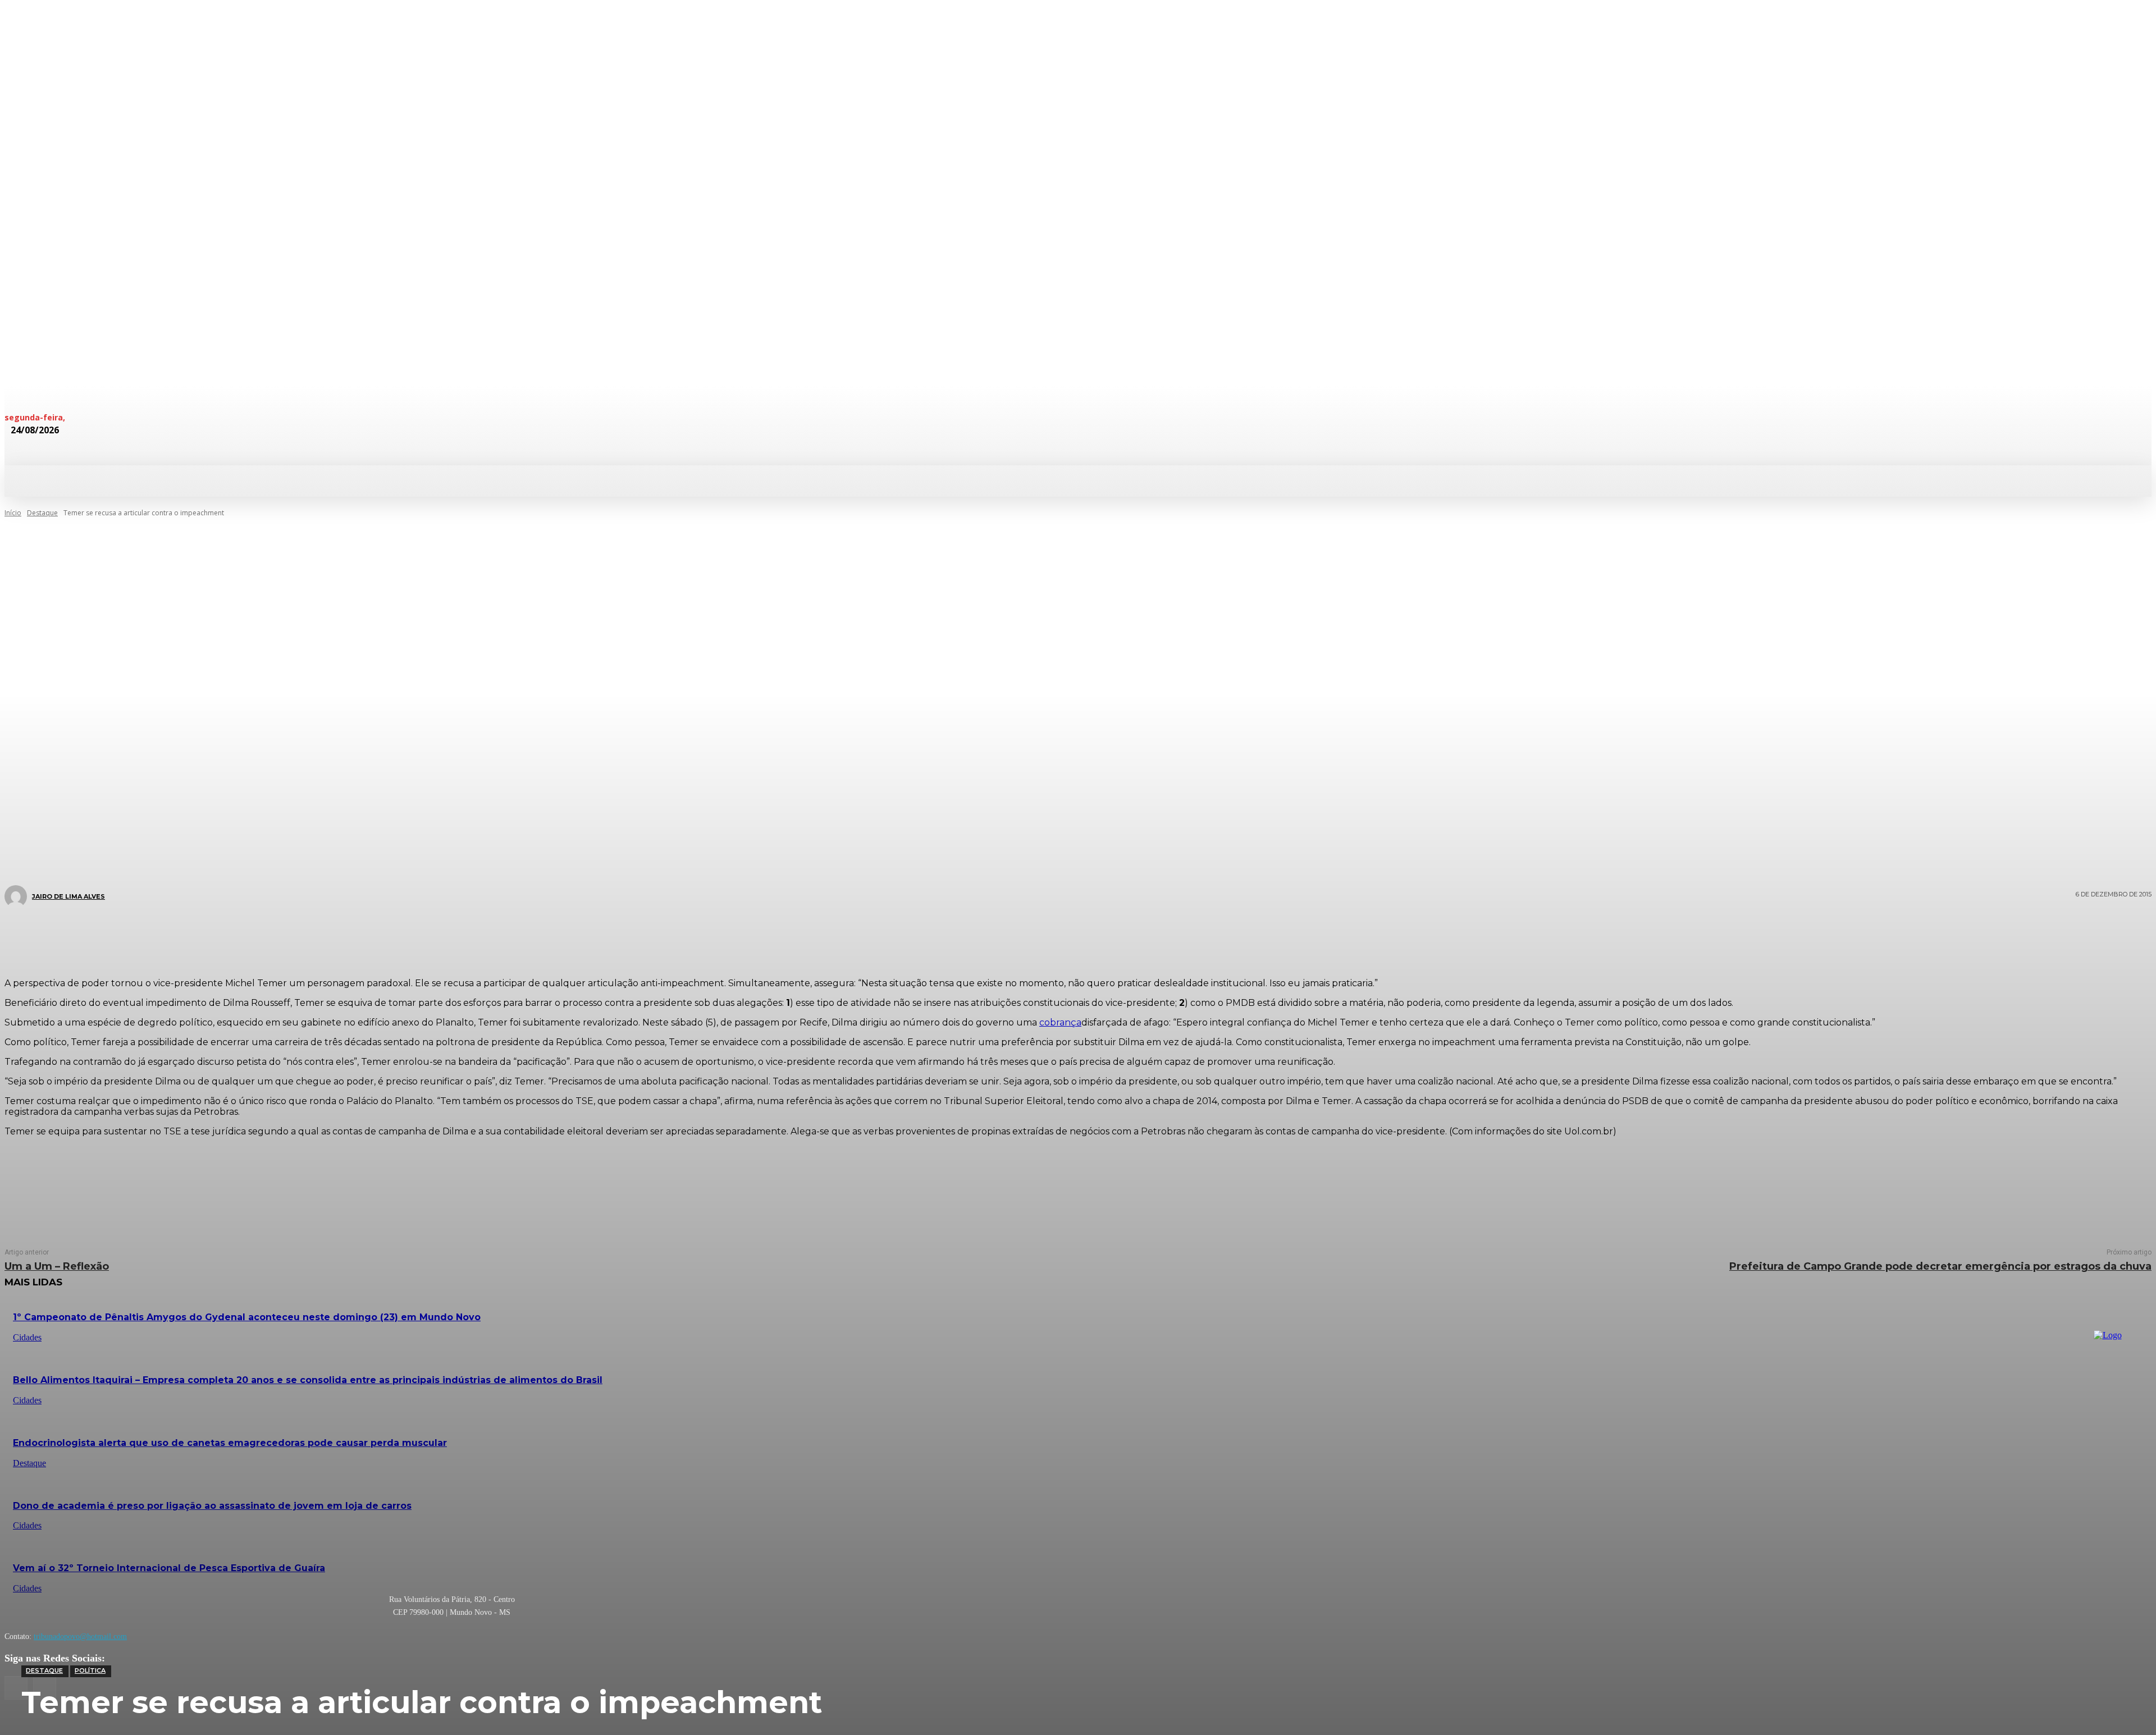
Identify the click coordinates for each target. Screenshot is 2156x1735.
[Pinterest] (1070, 936)
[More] (1145, 936)
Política (90, 1670)
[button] (600, 480)
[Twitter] (1036, 936)
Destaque (44, 1670)
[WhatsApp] (1104, 936)
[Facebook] (1003, 936)
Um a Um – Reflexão (57, 1266)
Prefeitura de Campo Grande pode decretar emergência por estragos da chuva (1940, 1266)
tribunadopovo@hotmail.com (80, 1636)
